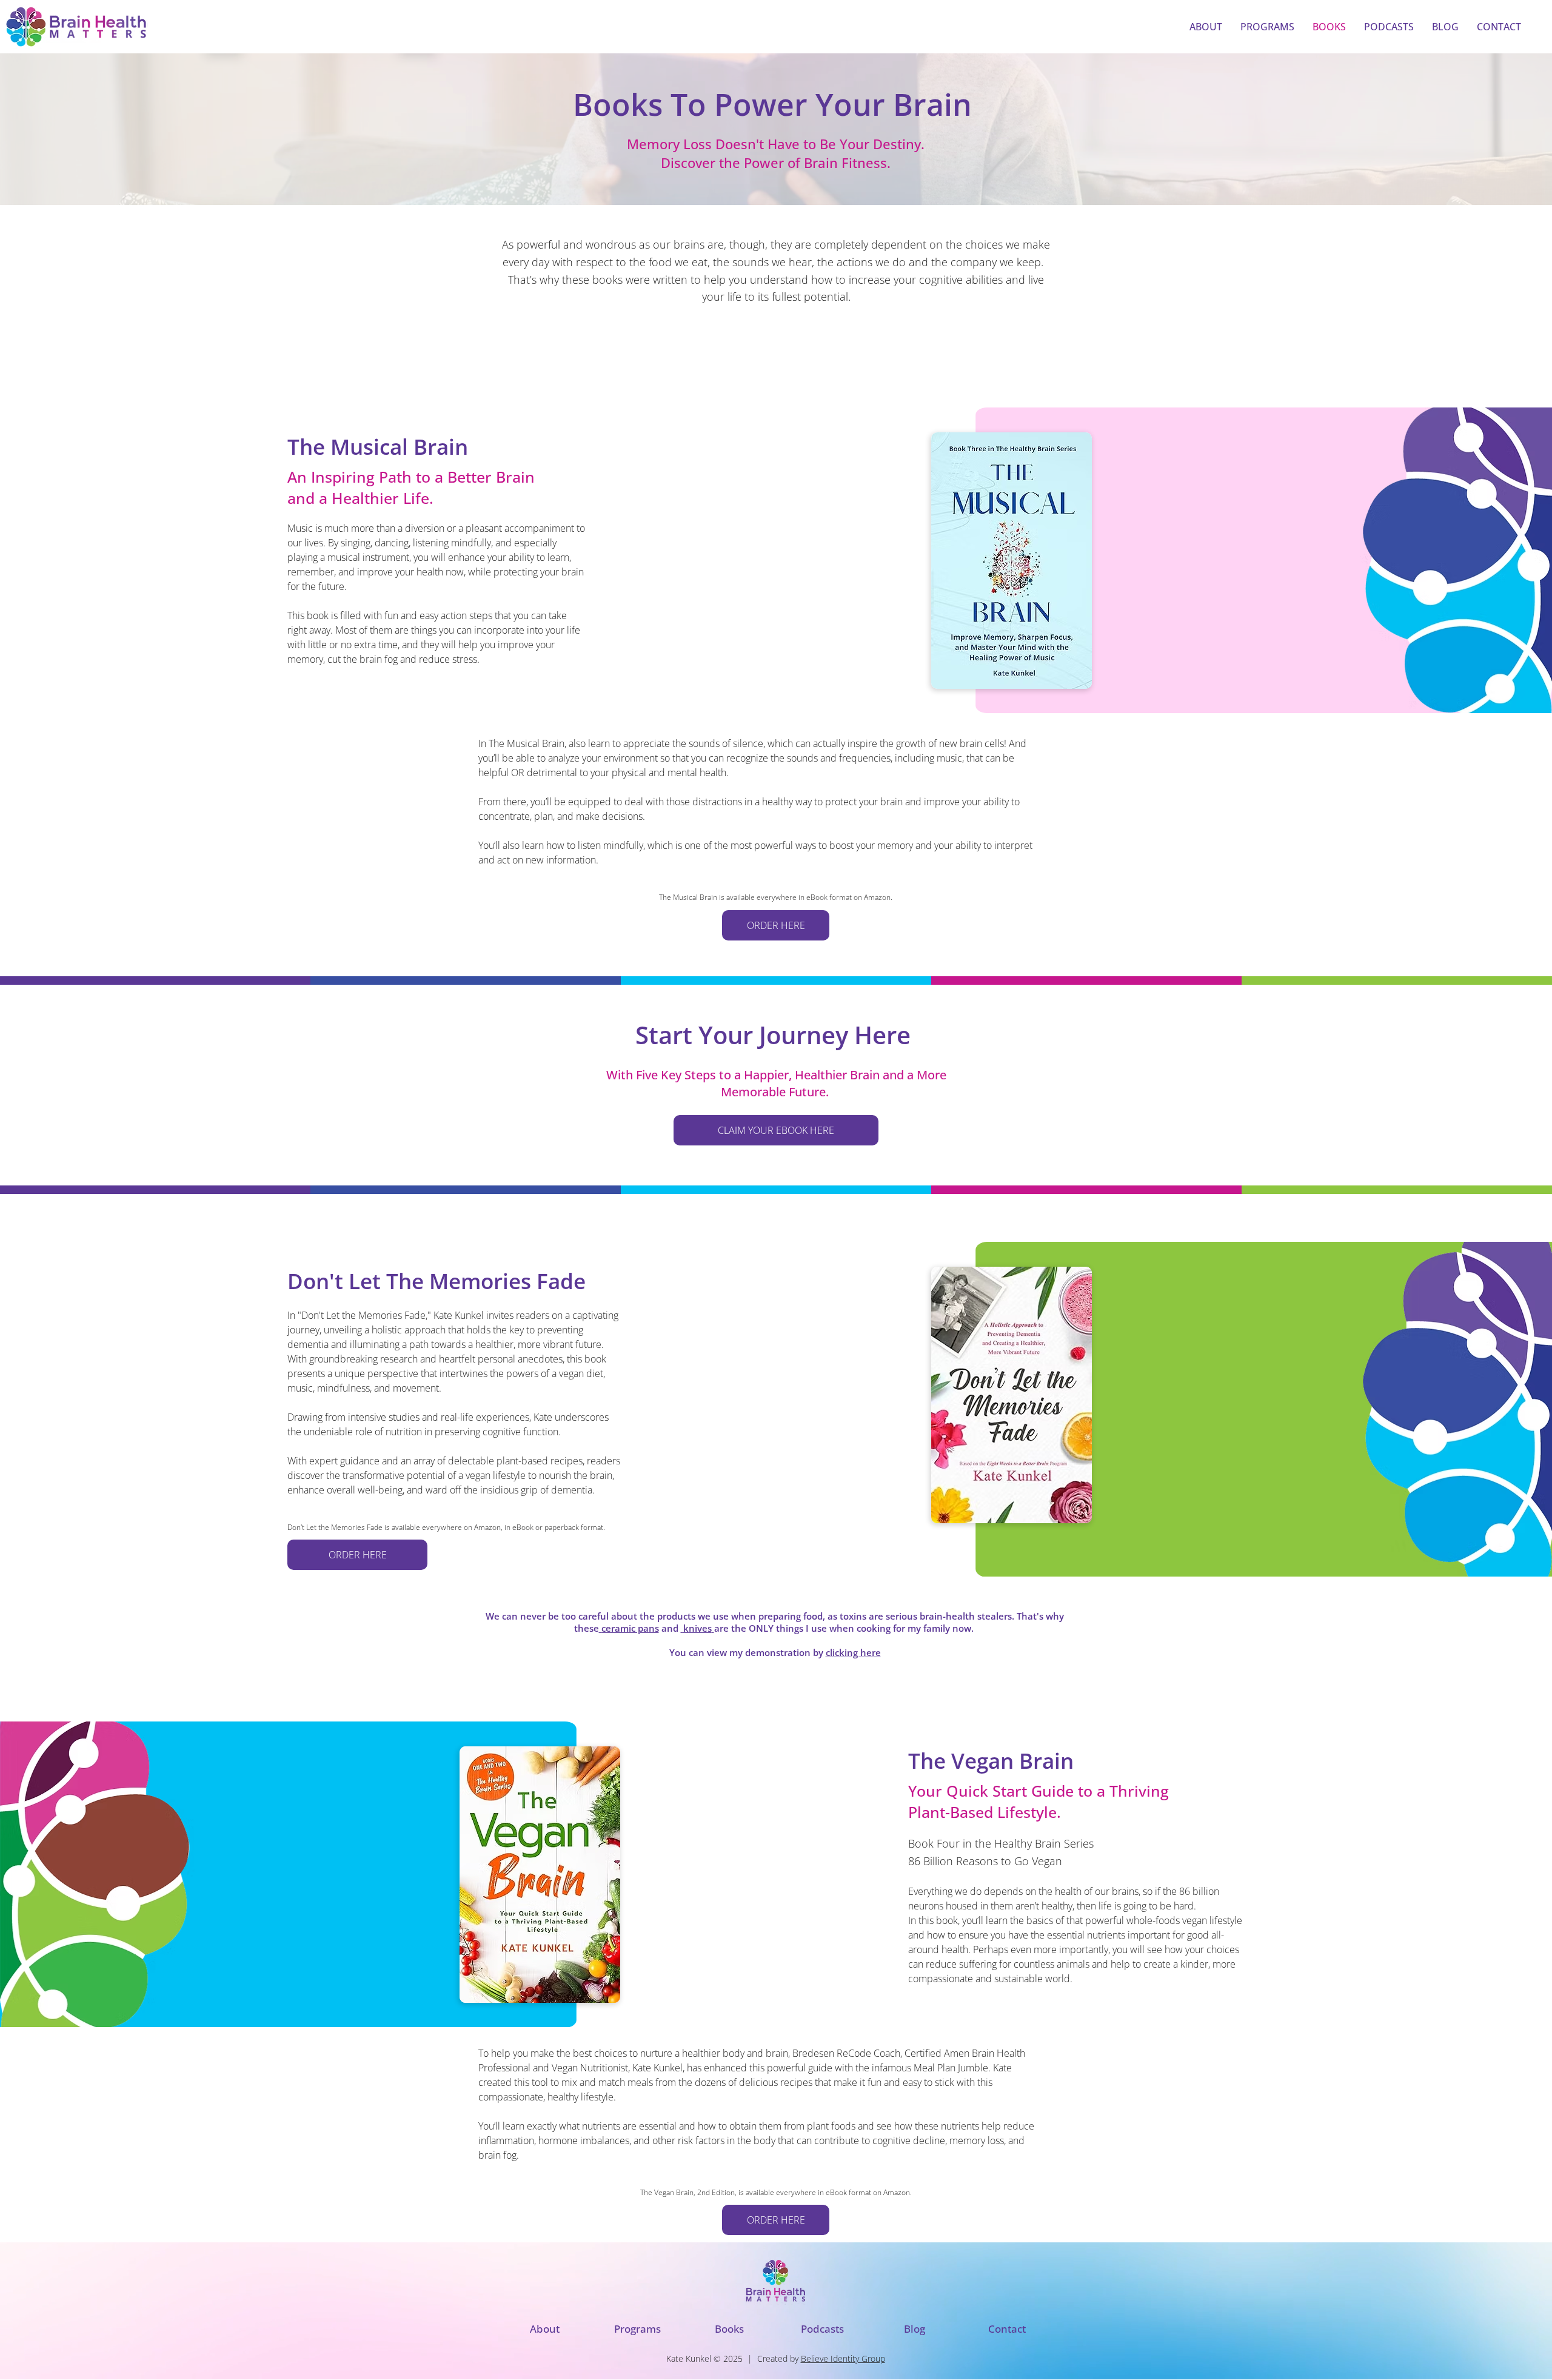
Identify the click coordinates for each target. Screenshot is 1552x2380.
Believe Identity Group (843, 2358)
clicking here (853, 1652)
